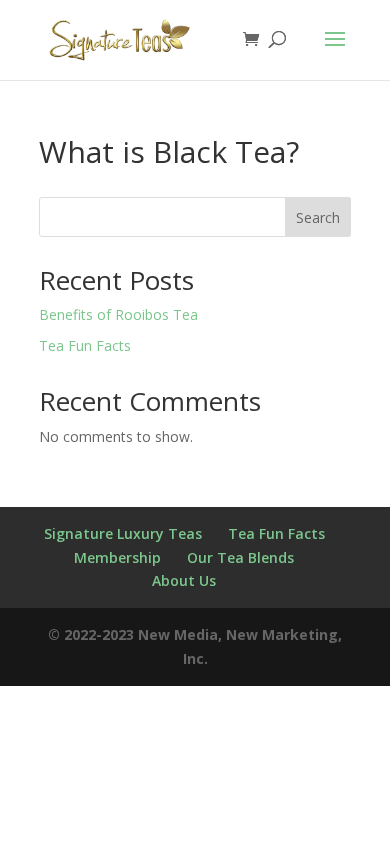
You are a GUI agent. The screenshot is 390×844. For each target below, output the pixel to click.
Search (318, 217)
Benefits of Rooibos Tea (118, 314)
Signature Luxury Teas (123, 533)
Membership (117, 557)
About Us (184, 580)
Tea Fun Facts (85, 345)
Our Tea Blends (240, 557)
